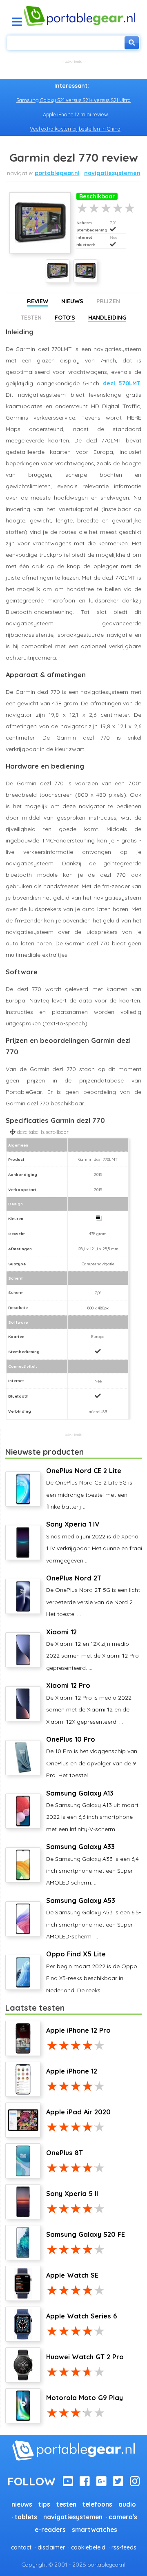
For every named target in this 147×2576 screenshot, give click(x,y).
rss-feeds (124, 2547)
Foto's (65, 318)
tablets (26, 2517)
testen (66, 2504)
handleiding (107, 318)
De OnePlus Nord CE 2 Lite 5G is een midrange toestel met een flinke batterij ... (89, 1488)
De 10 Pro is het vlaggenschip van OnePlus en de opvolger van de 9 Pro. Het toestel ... (92, 1757)
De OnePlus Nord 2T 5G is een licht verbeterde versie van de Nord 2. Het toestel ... (93, 1596)
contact (21, 2547)
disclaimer (51, 2547)
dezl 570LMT (122, 383)
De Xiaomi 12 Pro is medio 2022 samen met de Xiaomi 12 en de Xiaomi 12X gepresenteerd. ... (89, 1703)
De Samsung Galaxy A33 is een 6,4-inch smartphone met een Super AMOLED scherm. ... (94, 1864)
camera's (123, 2517)
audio (127, 2504)
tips (44, 2504)
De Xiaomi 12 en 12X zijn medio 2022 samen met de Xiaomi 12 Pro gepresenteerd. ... (92, 1650)
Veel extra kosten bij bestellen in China (75, 129)
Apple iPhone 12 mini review (75, 114)
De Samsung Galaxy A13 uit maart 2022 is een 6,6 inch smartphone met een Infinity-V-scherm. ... (92, 1811)
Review (38, 301)
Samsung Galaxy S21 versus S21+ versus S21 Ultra (73, 100)
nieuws (22, 2504)
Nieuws (72, 301)
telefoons (97, 2504)
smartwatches (95, 2530)
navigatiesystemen (112, 173)
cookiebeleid (88, 2547)
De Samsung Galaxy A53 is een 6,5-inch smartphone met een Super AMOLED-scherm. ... (94, 1918)
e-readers (50, 2530)
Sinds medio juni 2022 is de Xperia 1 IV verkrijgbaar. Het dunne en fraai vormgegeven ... (94, 1542)
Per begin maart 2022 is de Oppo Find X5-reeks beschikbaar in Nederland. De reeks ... (92, 1972)
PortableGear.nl (57, 173)
